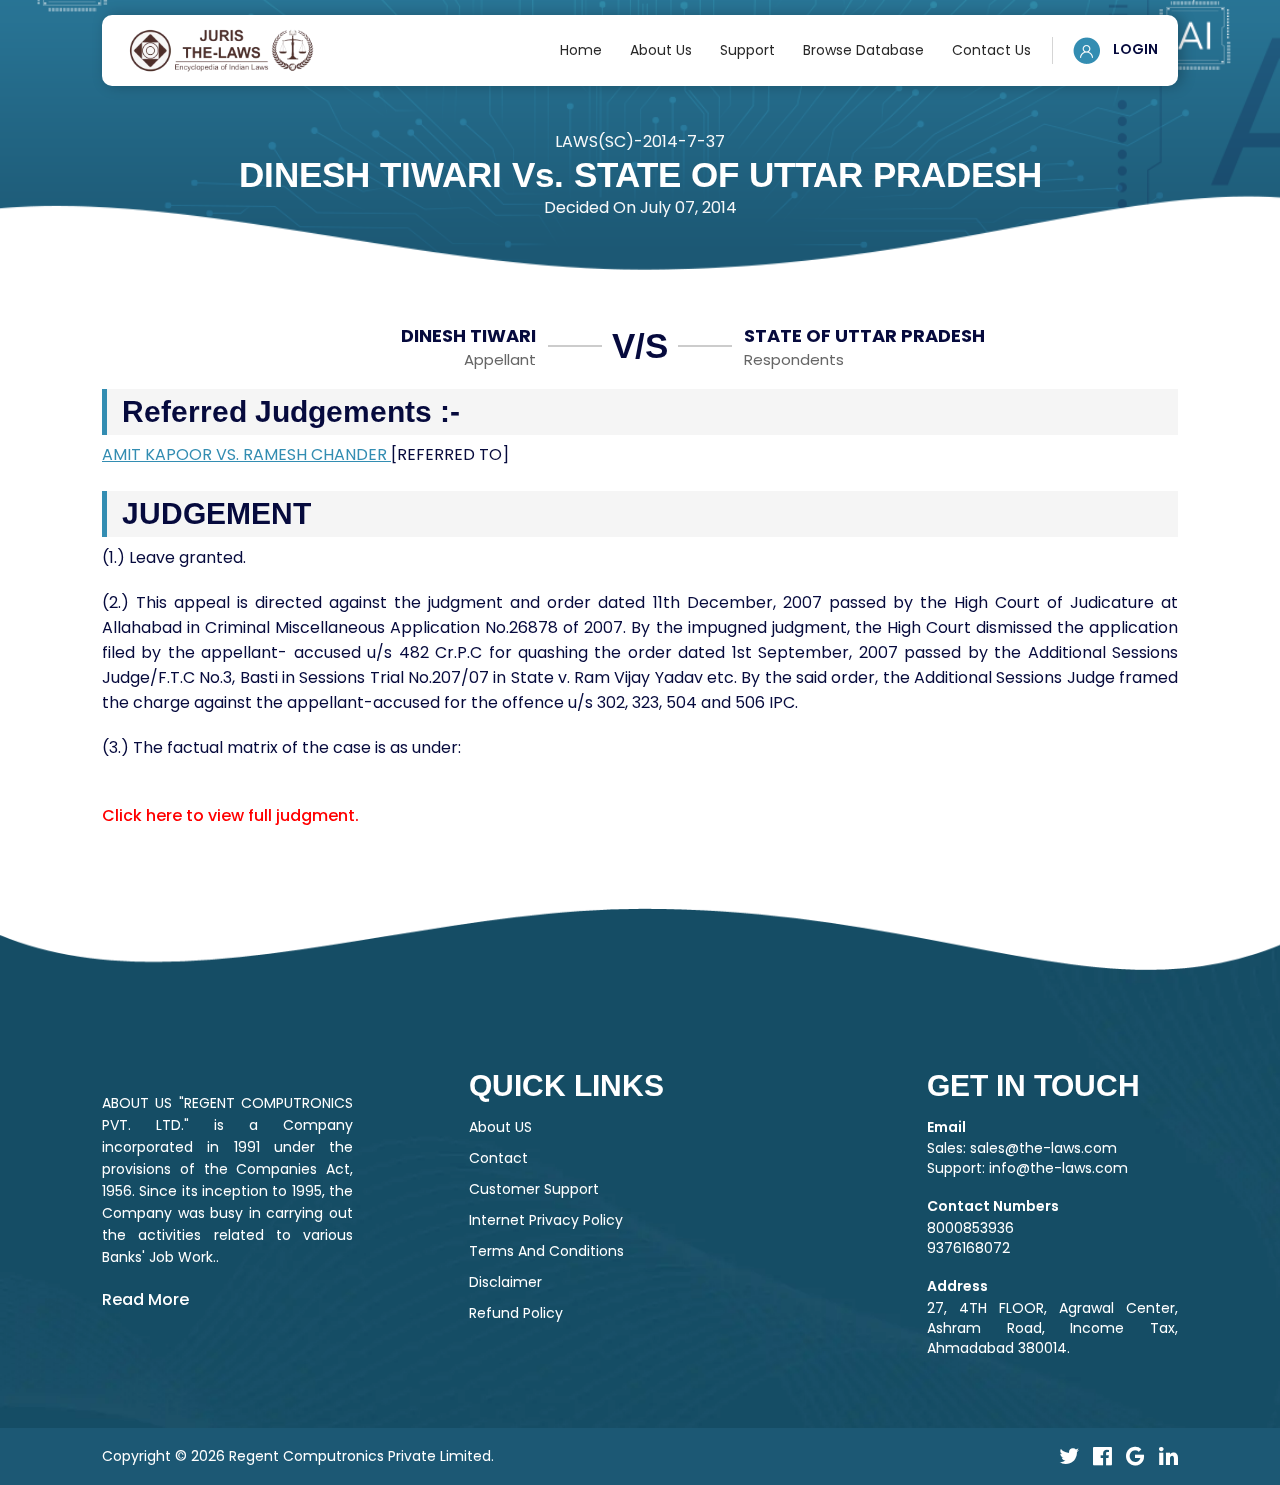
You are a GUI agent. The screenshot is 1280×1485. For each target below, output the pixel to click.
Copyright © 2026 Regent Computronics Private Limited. (298, 1456)
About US (500, 1127)
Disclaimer (505, 1282)
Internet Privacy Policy (546, 1220)
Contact (498, 1158)
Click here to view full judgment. (230, 815)
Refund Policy (516, 1313)
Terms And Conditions (546, 1251)
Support (747, 50)
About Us (661, 50)
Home (581, 50)
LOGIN (1134, 49)
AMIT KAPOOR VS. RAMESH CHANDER (246, 454)
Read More (145, 1299)
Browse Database (863, 50)
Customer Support (534, 1189)
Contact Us (991, 50)
